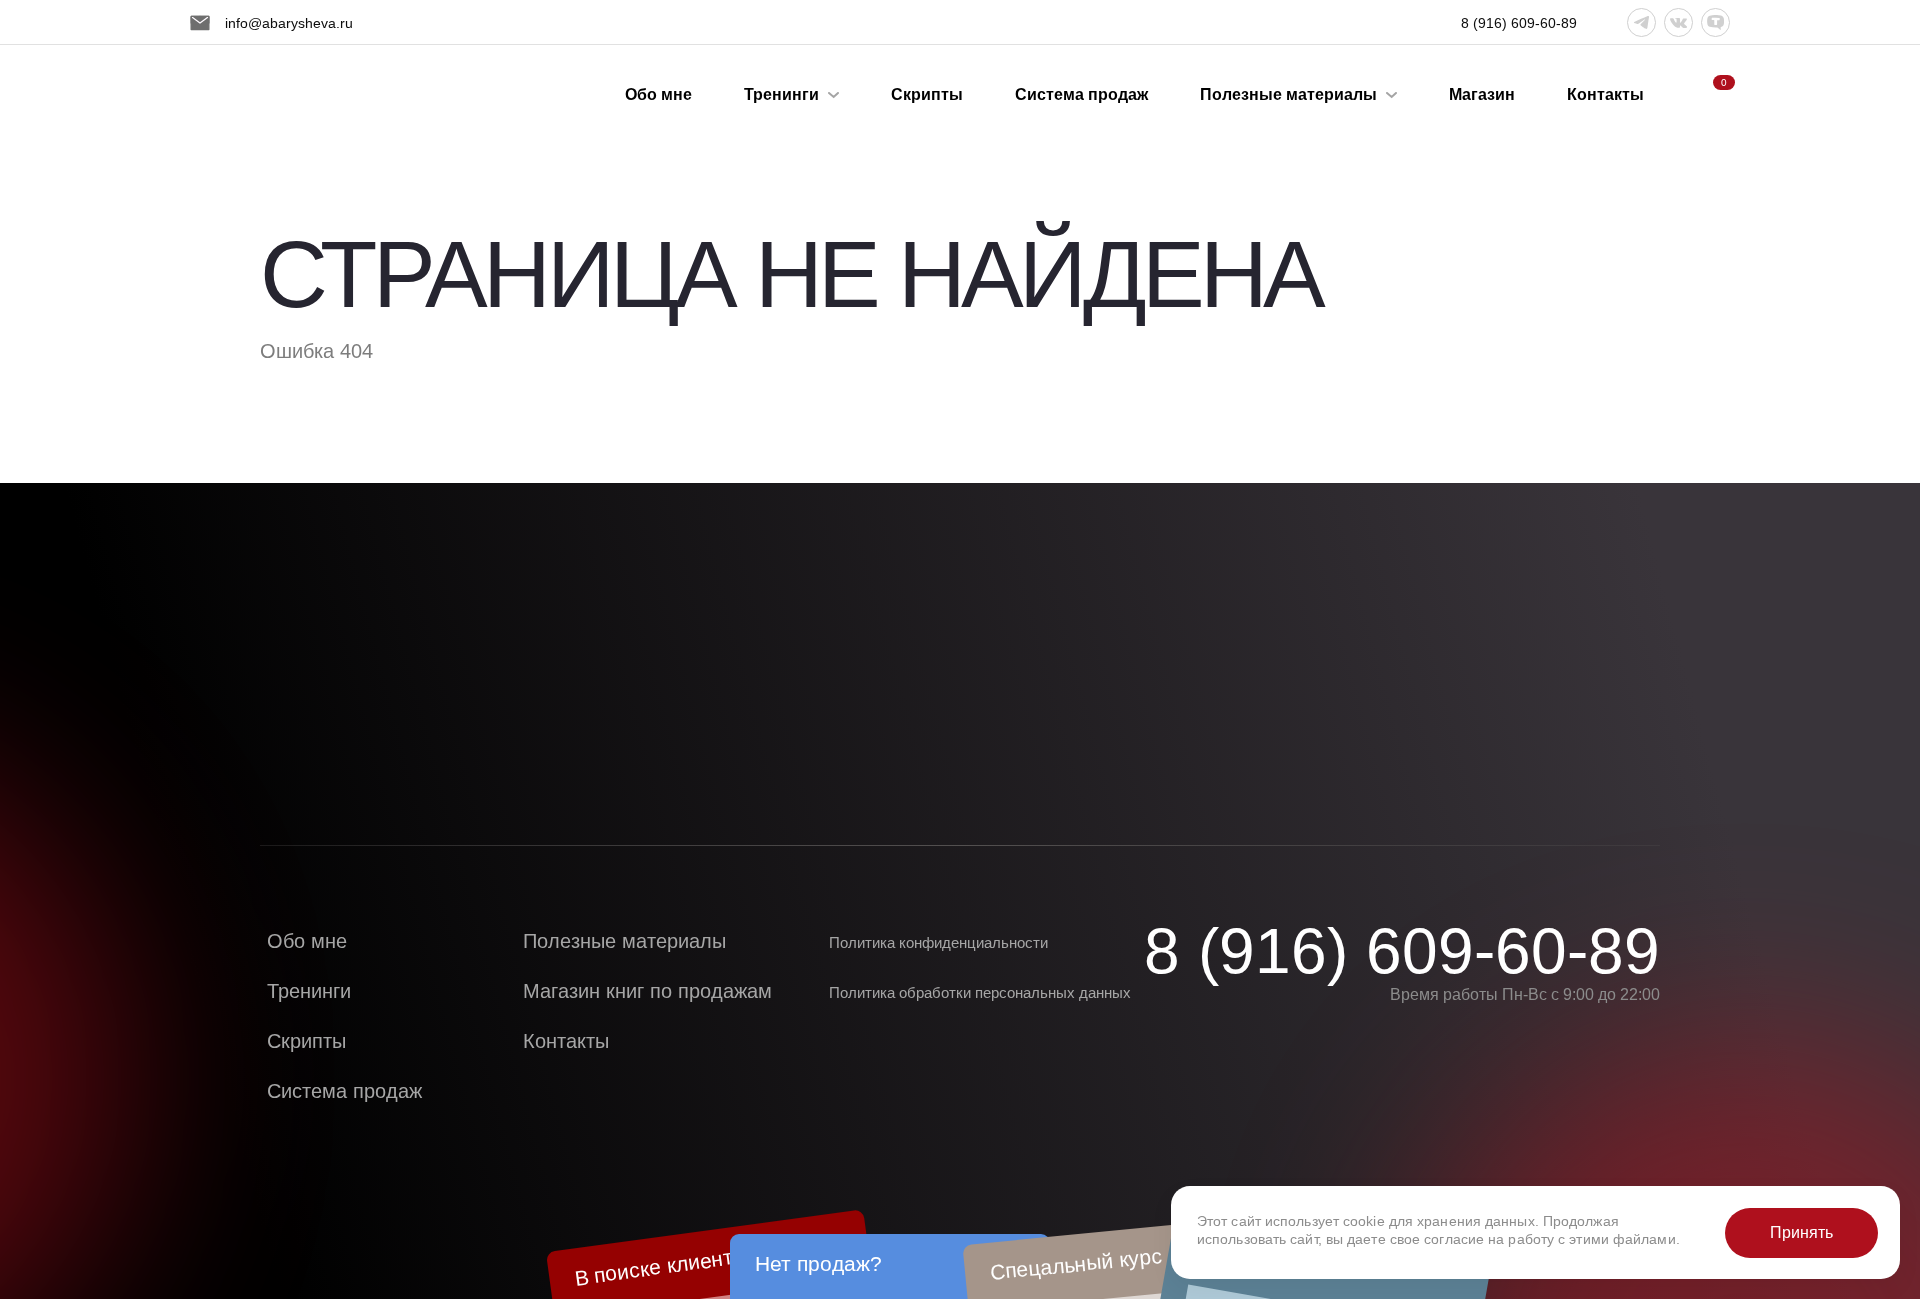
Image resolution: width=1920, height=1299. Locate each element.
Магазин (1482, 95)
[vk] (1678, 22)
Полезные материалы (1288, 95)
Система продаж (1081, 95)
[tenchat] (1715, 22)
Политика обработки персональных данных (980, 992)
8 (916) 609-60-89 (1402, 951)
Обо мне (658, 95)
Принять (1801, 1232)
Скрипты (927, 95)
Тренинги (781, 95)
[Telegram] (1641, 22)
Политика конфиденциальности (938, 942)
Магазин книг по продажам (647, 991)
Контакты (1605, 95)
